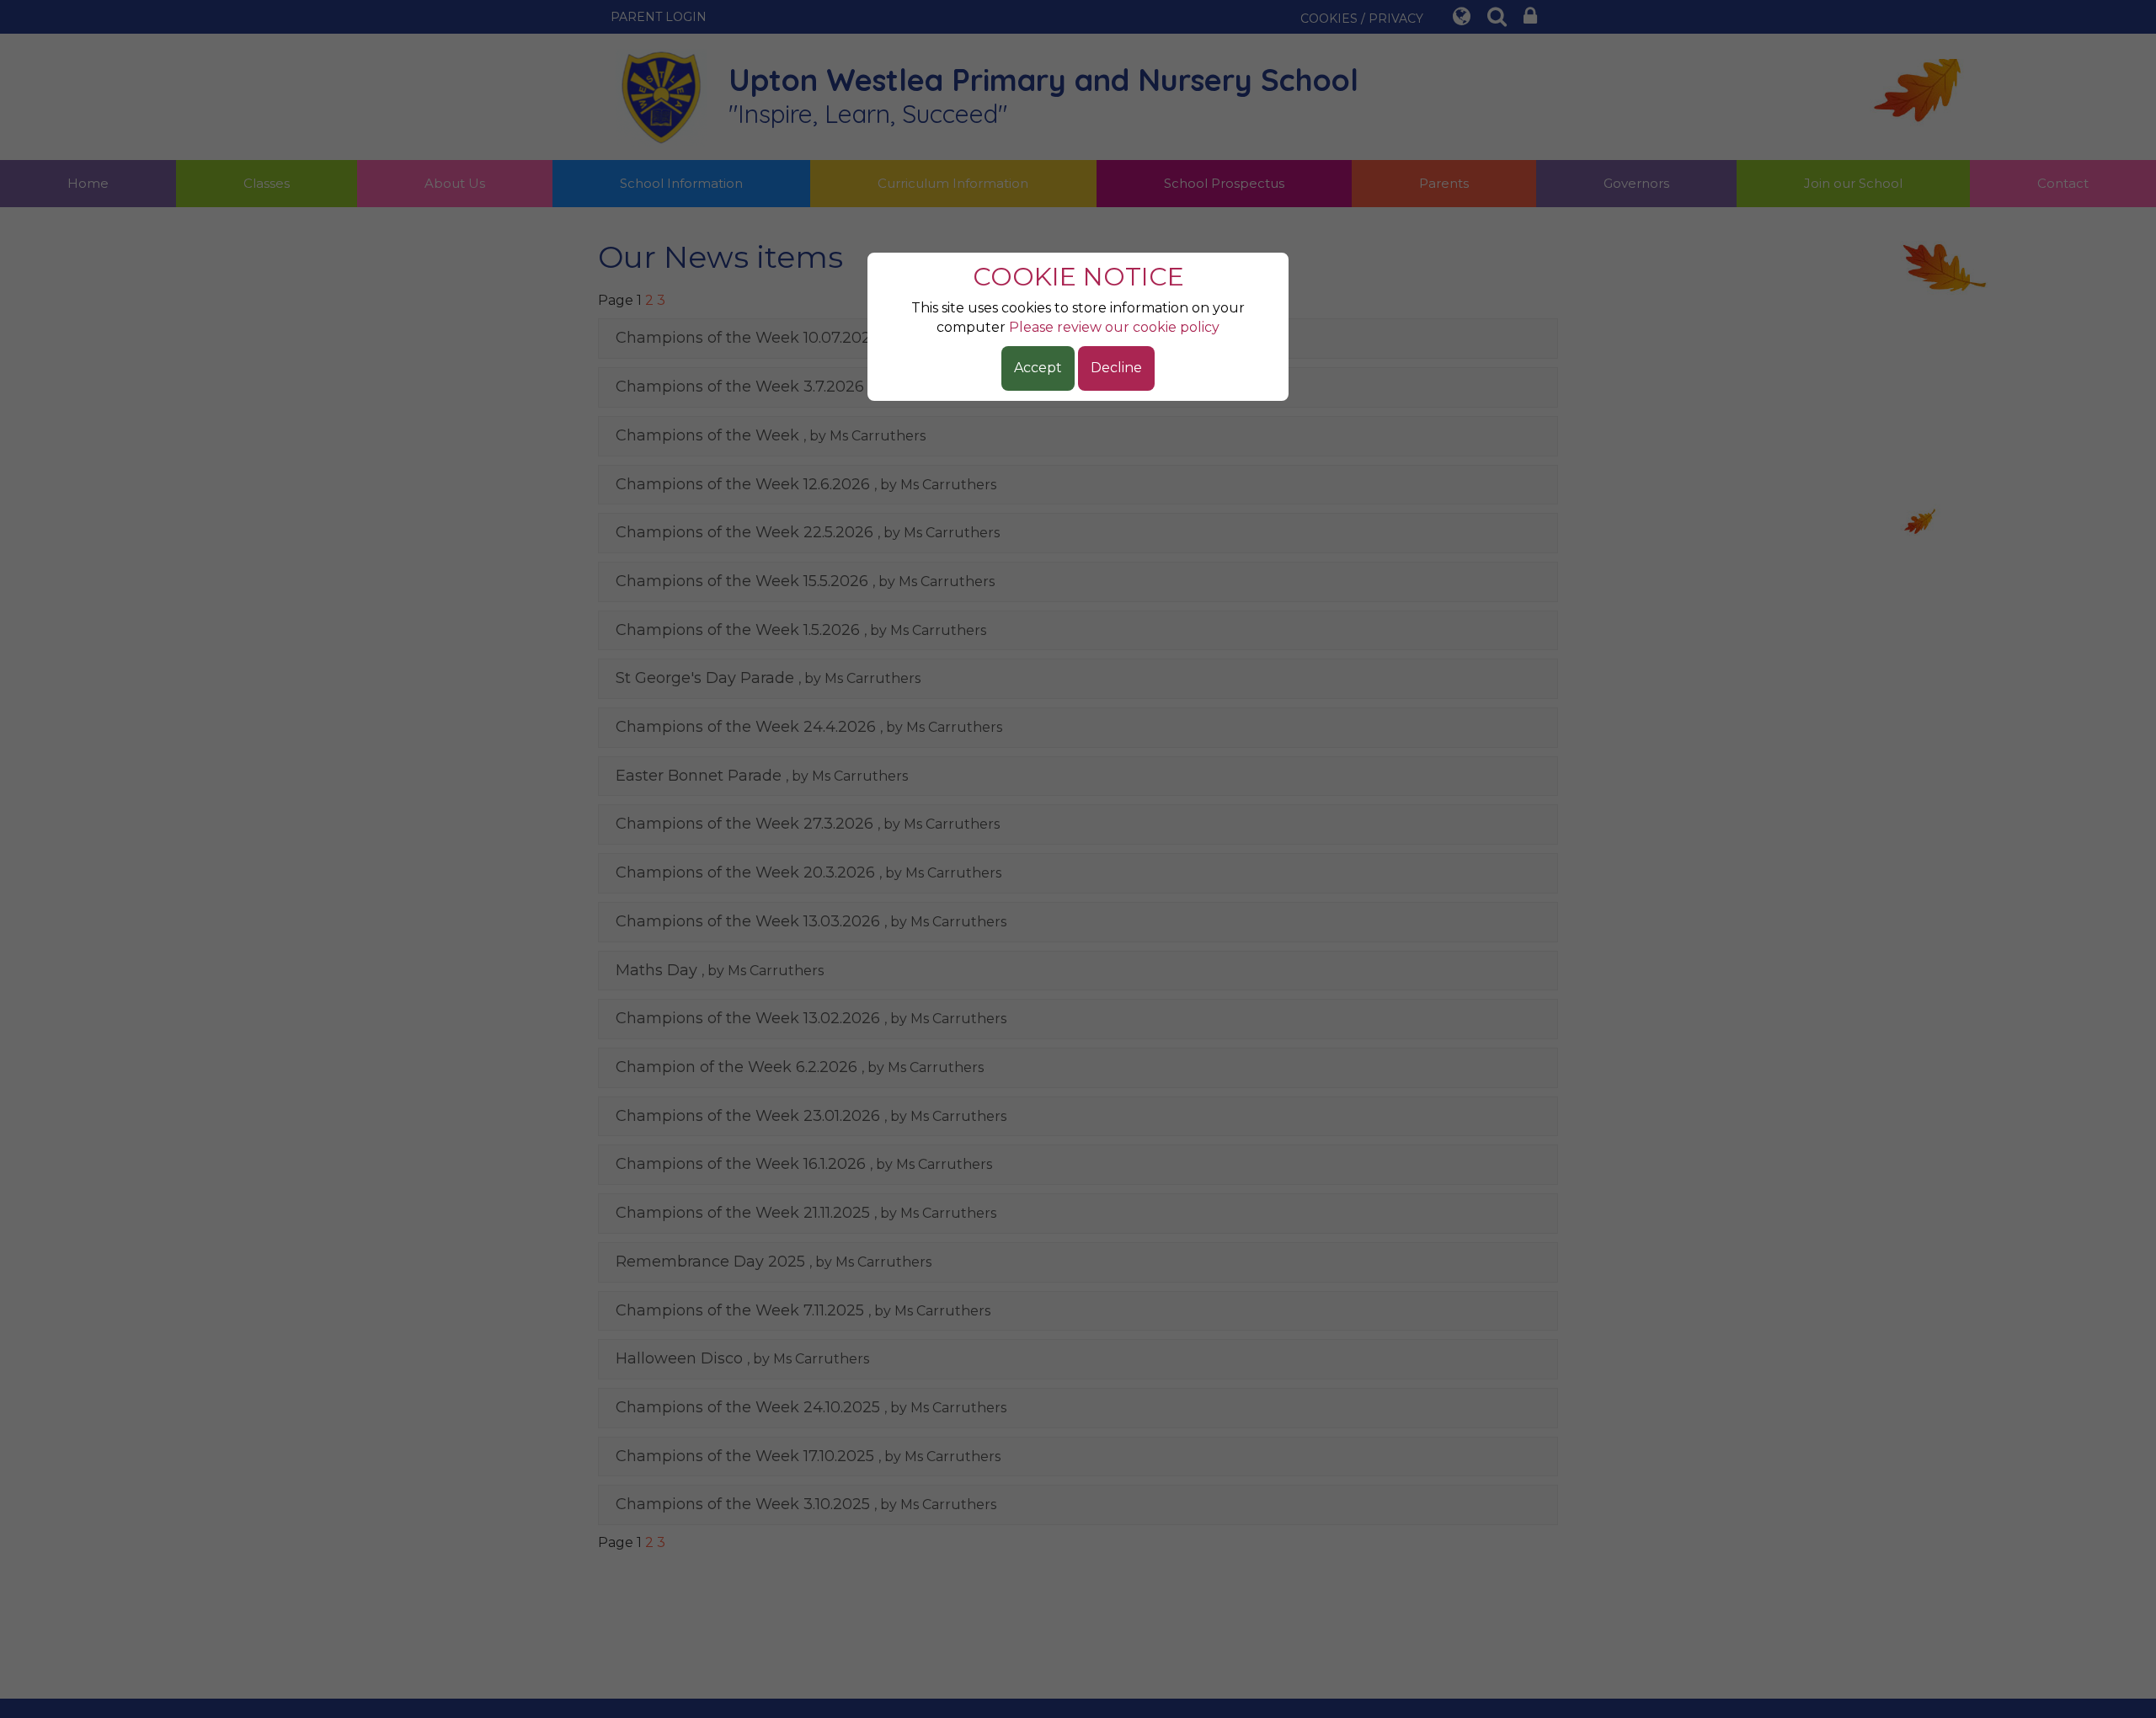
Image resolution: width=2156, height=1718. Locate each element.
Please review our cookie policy (1114, 327)
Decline (1116, 368)
